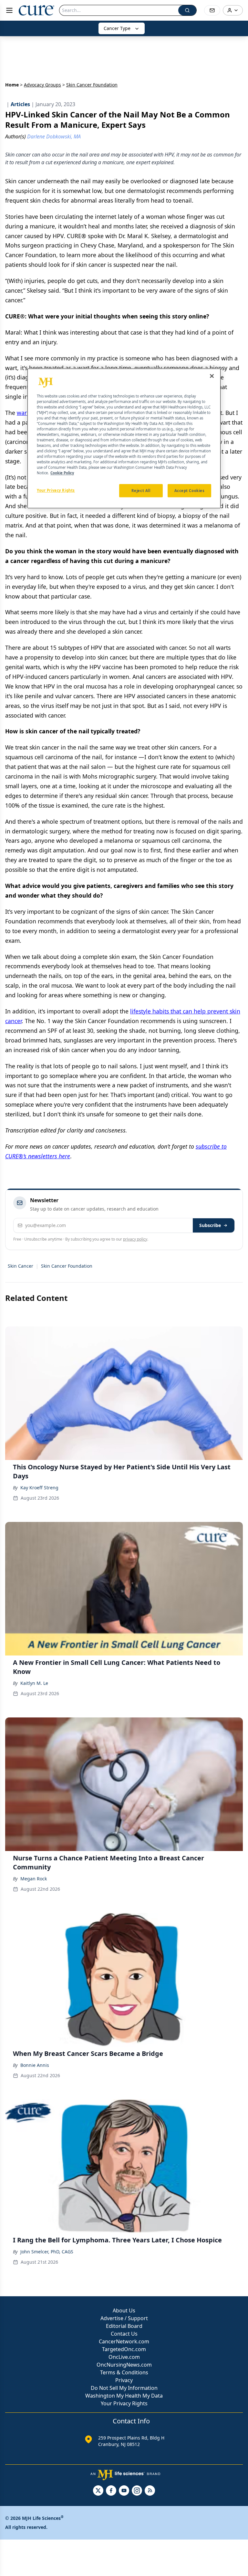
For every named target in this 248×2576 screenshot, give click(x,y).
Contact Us (124, 2334)
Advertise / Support (124, 2318)
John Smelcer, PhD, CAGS (47, 2252)
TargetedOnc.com (124, 2349)
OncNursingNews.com (124, 2365)
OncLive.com (124, 2357)
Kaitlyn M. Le (34, 1683)
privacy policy (135, 1239)
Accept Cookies (190, 491)
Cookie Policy (62, 473)
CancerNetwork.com (124, 2341)
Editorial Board (124, 2326)
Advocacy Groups (42, 85)
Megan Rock (34, 1879)
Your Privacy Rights (124, 2403)
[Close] (212, 376)
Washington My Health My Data (124, 2396)
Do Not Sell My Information (124, 2388)
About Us (124, 2310)
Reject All (141, 491)
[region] (124, 438)
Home (12, 85)
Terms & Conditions (124, 2372)
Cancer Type (117, 28)
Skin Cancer (21, 1266)
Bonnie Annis (35, 2065)
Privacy (124, 2380)
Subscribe (210, 1225)
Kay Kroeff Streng (39, 1488)
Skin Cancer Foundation (67, 1266)
